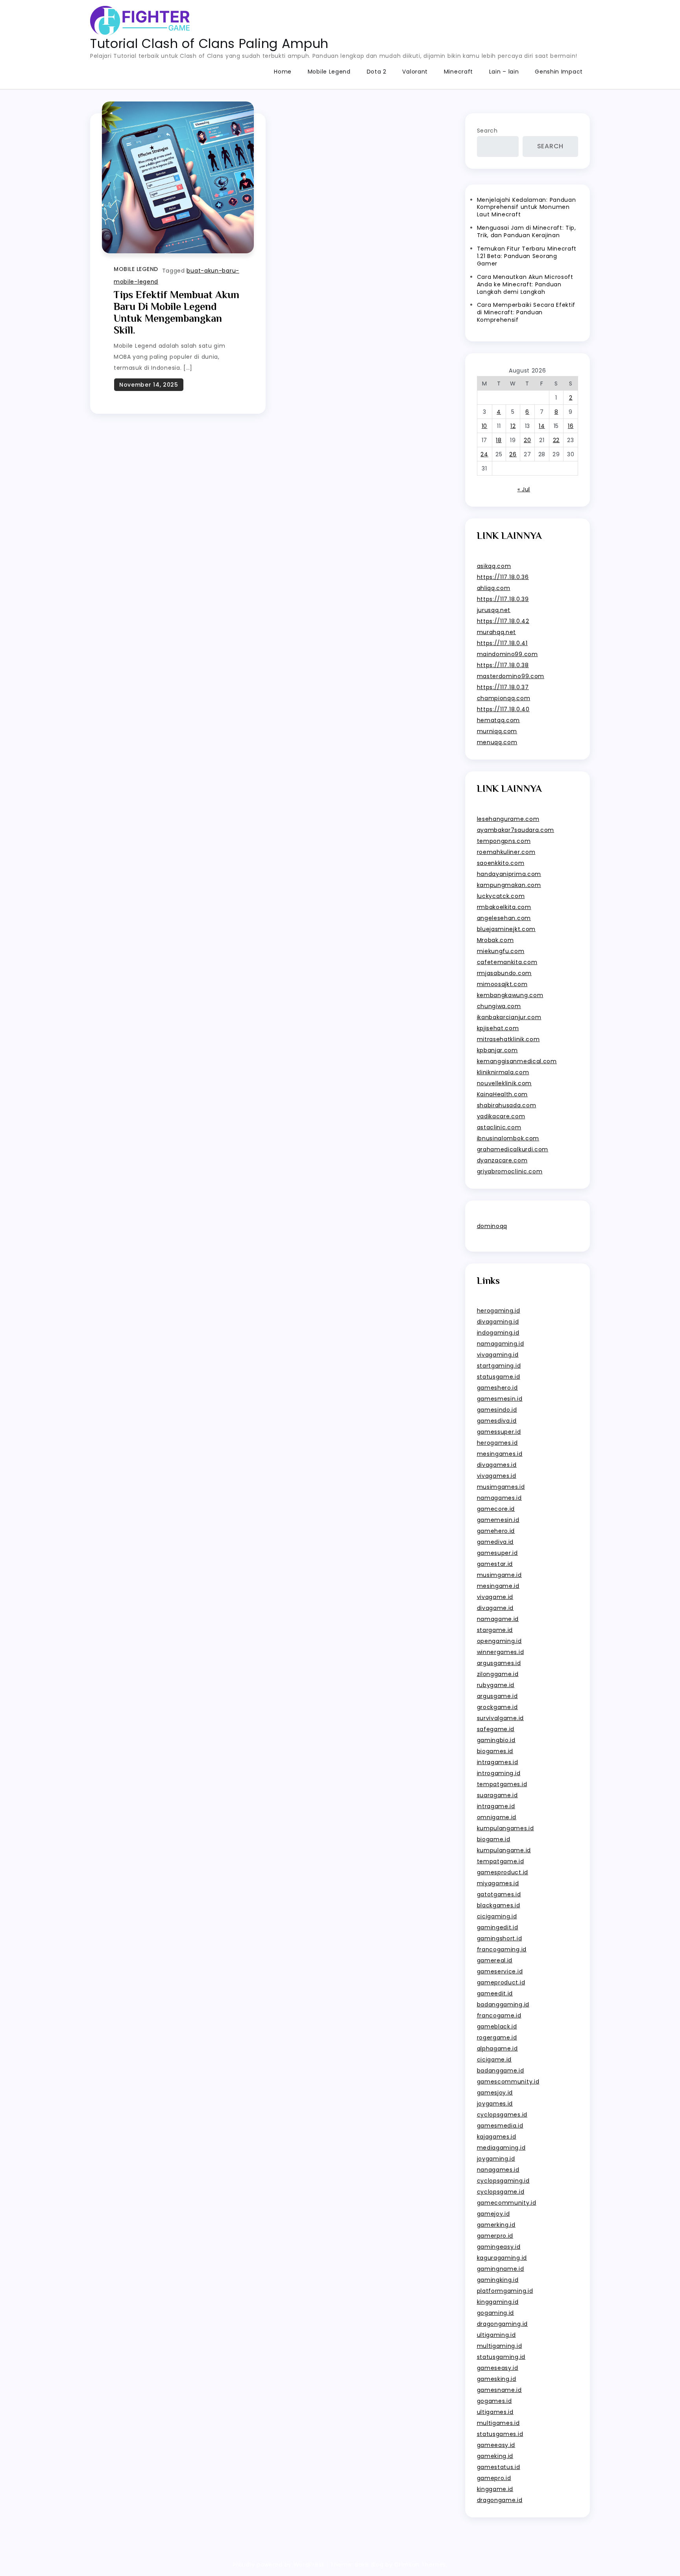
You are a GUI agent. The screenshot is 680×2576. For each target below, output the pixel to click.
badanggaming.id (503, 2004)
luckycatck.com (501, 896)
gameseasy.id (498, 2368)
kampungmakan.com (509, 885)
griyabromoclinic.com (510, 1171)
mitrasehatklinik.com (508, 1039)
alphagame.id (497, 2049)
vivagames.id (497, 1476)
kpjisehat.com (498, 1028)
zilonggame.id (498, 1674)
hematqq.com (499, 720)
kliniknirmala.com (503, 1072)
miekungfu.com (501, 951)
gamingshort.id (500, 1938)
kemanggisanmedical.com (517, 1061)
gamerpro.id (495, 2236)
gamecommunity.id (507, 2203)
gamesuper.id (497, 1553)
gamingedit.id (498, 1927)
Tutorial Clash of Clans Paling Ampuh (209, 43)
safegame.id (496, 1729)
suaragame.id (497, 1795)
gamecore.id (496, 1509)
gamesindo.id (497, 1410)
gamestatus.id (499, 2467)
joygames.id (495, 2104)
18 (499, 440)
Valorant (415, 72)
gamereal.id (495, 1960)
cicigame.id (494, 2060)
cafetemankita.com (507, 962)
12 (513, 426)
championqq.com (504, 698)
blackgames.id (499, 1905)
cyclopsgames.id (502, 2115)
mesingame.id (498, 1586)
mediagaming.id (501, 2148)
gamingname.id (501, 2269)
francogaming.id (502, 1949)
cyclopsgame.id (501, 2192)
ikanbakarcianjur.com (509, 1017)
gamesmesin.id (500, 1399)
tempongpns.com (504, 841)
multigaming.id (500, 2346)
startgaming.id (499, 1366)
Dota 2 (377, 72)
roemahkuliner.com (506, 852)
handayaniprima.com (509, 874)
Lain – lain (504, 72)
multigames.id (498, 2423)
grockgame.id (497, 1707)
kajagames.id (497, 2137)
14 (542, 426)
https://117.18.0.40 (503, 709)
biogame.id (494, 1839)
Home (283, 72)
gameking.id (495, 2456)
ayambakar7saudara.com (516, 830)
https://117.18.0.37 (503, 687)
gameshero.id (497, 1388)
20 (527, 440)
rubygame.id (496, 1685)
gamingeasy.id (499, 2247)
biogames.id (495, 1751)
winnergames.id (501, 1652)
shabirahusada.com (507, 1105)
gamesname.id (499, 2390)
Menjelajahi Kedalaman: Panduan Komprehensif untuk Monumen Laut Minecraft (527, 207)
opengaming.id (499, 1641)
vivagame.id (495, 1597)
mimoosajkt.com (502, 984)
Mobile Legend (329, 72)
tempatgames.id (502, 1784)
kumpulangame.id (504, 1850)
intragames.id (498, 1762)
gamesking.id (497, 2379)
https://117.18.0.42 (503, 621)
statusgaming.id (501, 2357)
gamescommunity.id (508, 2082)
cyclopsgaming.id (503, 2181)
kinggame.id (495, 2489)
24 (484, 454)
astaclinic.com (499, 1127)
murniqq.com (497, 731)
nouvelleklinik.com (504, 1083)
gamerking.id (496, 2225)
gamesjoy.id (495, 2093)
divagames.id (497, 1465)
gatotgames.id (499, 1894)
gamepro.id (494, 2478)
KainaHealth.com (503, 1094)
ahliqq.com (494, 588)
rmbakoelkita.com (504, 907)
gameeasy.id (496, 2445)
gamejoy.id (493, 2214)
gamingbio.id (496, 1740)
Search (487, 131)
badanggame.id (501, 2071)
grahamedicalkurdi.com (513, 1149)
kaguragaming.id (502, 2258)
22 (556, 440)
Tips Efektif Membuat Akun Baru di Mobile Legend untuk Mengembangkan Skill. (176, 313)
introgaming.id (499, 1773)
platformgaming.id (505, 2291)
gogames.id (494, 2401)
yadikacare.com (501, 1116)
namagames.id (499, 1498)
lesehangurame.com (508, 819)
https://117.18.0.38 (503, 665)
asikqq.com (494, 566)
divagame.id (495, 1608)
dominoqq (492, 1226)
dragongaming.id (503, 2324)
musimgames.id (501, 1487)
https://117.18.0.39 (503, 599)
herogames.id (497, 1443)
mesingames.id (500, 1454)
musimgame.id (499, 1575)
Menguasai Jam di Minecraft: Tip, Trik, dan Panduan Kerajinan (527, 231)
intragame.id (496, 1806)
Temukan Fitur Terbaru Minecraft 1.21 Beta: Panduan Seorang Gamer (527, 256)
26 (513, 454)
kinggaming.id (498, 2302)
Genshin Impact (559, 72)
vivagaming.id (498, 1355)
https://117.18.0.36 (503, 577)
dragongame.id (500, 2500)
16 (571, 426)
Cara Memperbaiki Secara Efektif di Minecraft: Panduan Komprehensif (526, 312)
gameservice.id (500, 1971)
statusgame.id (499, 1377)
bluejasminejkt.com (506, 929)
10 (484, 426)
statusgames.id (500, 2434)
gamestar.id (495, 1564)
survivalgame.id (501, 1718)
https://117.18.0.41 (502, 643)
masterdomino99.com (511, 676)
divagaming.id (498, 1322)
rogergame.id (497, 2038)
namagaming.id (501, 1344)
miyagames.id (498, 1883)
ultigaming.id (496, 2335)
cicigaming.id (497, 1916)
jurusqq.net (494, 610)
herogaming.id (499, 1311)
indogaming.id (498, 1333)
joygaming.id (496, 2159)
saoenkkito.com (501, 863)
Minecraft (458, 72)
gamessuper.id (499, 1432)
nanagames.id (498, 2170)
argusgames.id (499, 1663)
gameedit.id (495, 1993)
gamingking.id (498, 2280)
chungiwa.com (499, 1006)
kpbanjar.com (497, 1050)
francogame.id (499, 2015)
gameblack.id (497, 2027)
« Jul (524, 489)
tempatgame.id (501, 1861)
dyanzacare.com (502, 1160)
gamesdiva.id (497, 1421)
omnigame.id (497, 1817)
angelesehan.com (504, 918)
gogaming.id (496, 2313)
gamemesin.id (498, 1520)
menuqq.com (497, 742)
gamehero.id (496, 1531)
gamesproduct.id (503, 1872)
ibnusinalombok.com (508, 1138)
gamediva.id (495, 1542)
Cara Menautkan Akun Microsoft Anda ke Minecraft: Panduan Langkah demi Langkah (525, 284)
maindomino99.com (507, 654)
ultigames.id (495, 2412)
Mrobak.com (495, 940)
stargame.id (495, 1630)
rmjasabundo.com (504, 973)
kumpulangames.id (505, 1828)
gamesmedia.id (500, 2126)
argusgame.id (497, 1696)
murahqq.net (497, 632)
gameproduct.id (501, 1982)
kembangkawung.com (510, 995)
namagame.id (498, 1619)
